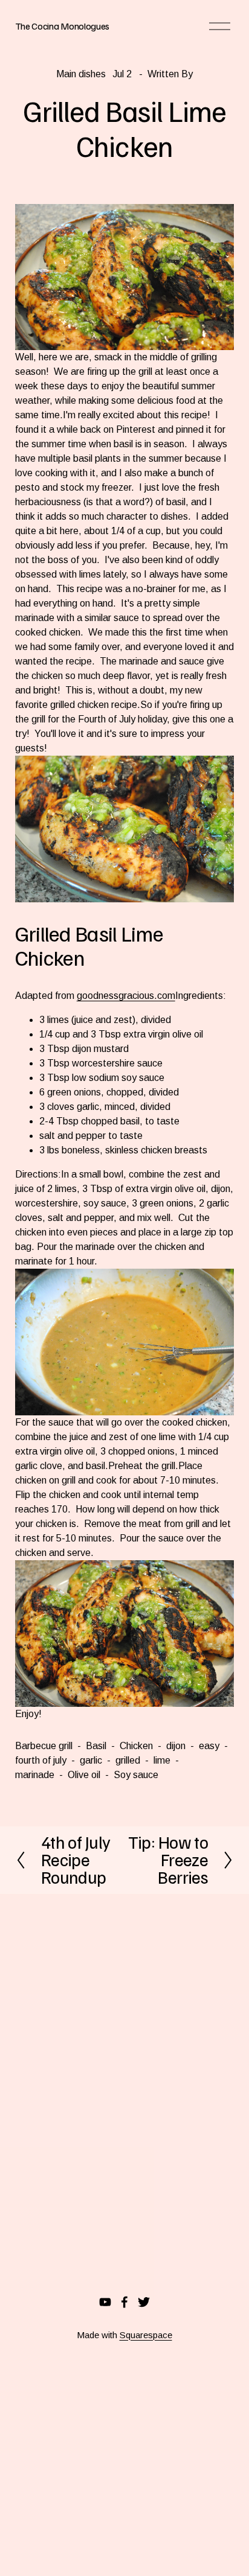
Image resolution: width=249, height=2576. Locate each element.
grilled (128, 1760)
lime (162, 1760)
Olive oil (84, 1775)
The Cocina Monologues (62, 26)
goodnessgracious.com (126, 996)
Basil (96, 1746)
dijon (176, 1746)
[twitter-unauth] (144, 2302)
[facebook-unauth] (124, 2302)
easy (209, 1746)
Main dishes (81, 74)
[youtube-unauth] (105, 2302)
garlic (91, 1760)
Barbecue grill (44, 1746)
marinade (35, 1775)
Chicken (136, 1746)
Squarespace (146, 2335)
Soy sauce (136, 1775)
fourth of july (41, 1760)
